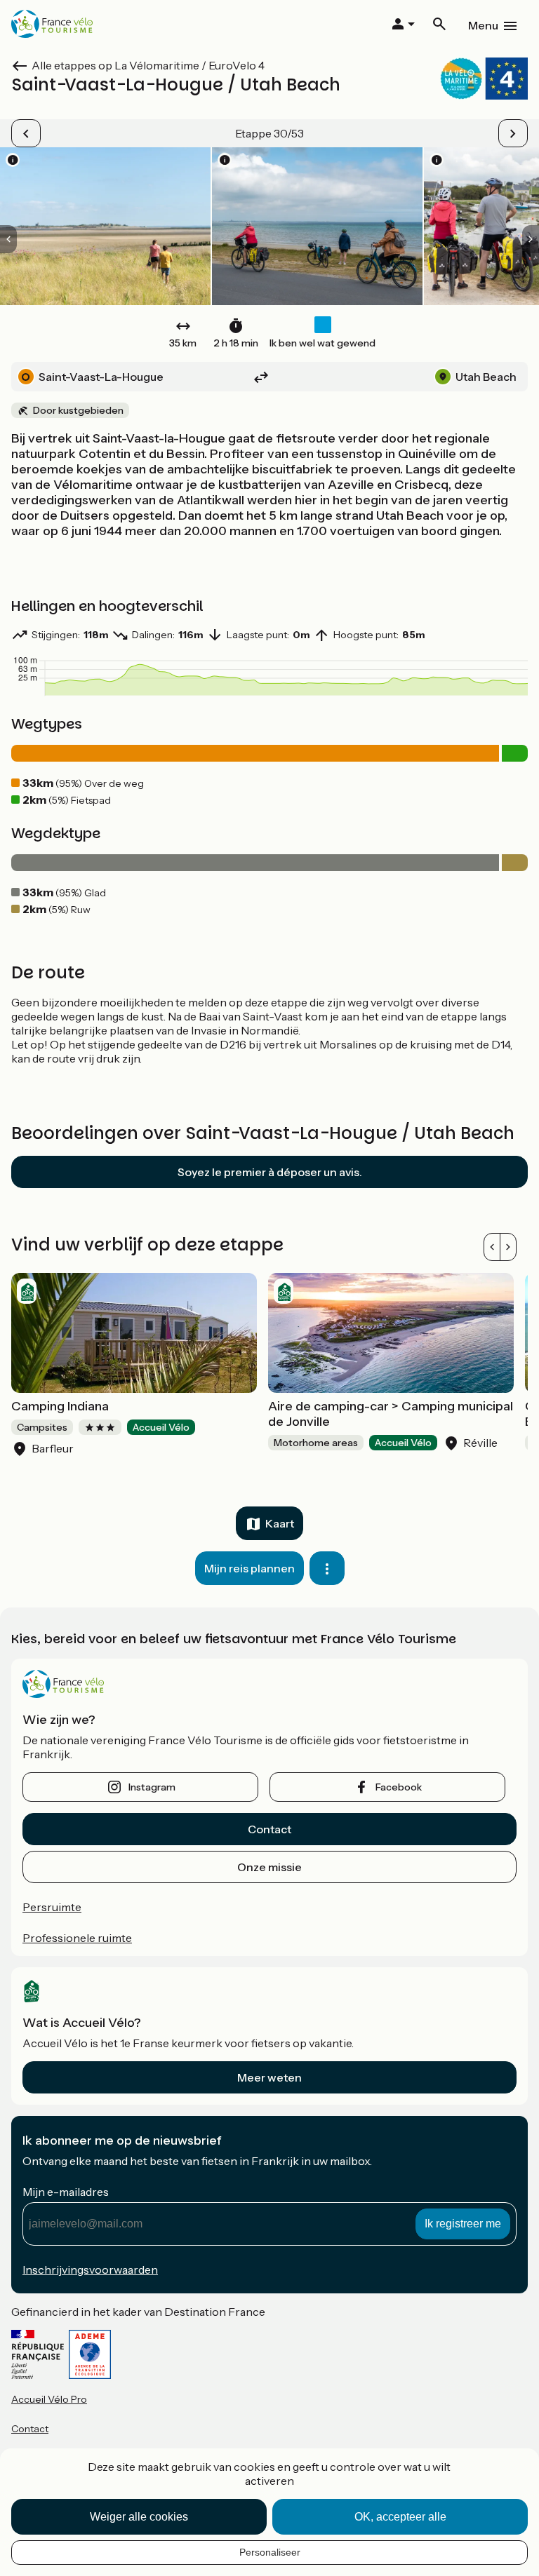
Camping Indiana (60, 1406)
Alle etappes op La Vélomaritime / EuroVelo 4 (148, 65)
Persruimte (52, 1907)
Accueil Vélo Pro (49, 2399)
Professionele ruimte (77, 1938)
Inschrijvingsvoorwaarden (90, 2270)
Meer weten (269, 2077)
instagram (152, 1787)
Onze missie (269, 1867)
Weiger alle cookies (139, 2517)
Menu (483, 25)
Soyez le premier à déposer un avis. (270, 1172)
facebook (399, 1787)
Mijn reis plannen (249, 1568)
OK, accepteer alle (400, 2517)
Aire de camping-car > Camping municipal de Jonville (391, 1414)
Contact (269, 1829)
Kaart (280, 1523)
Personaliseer (270, 2552)
